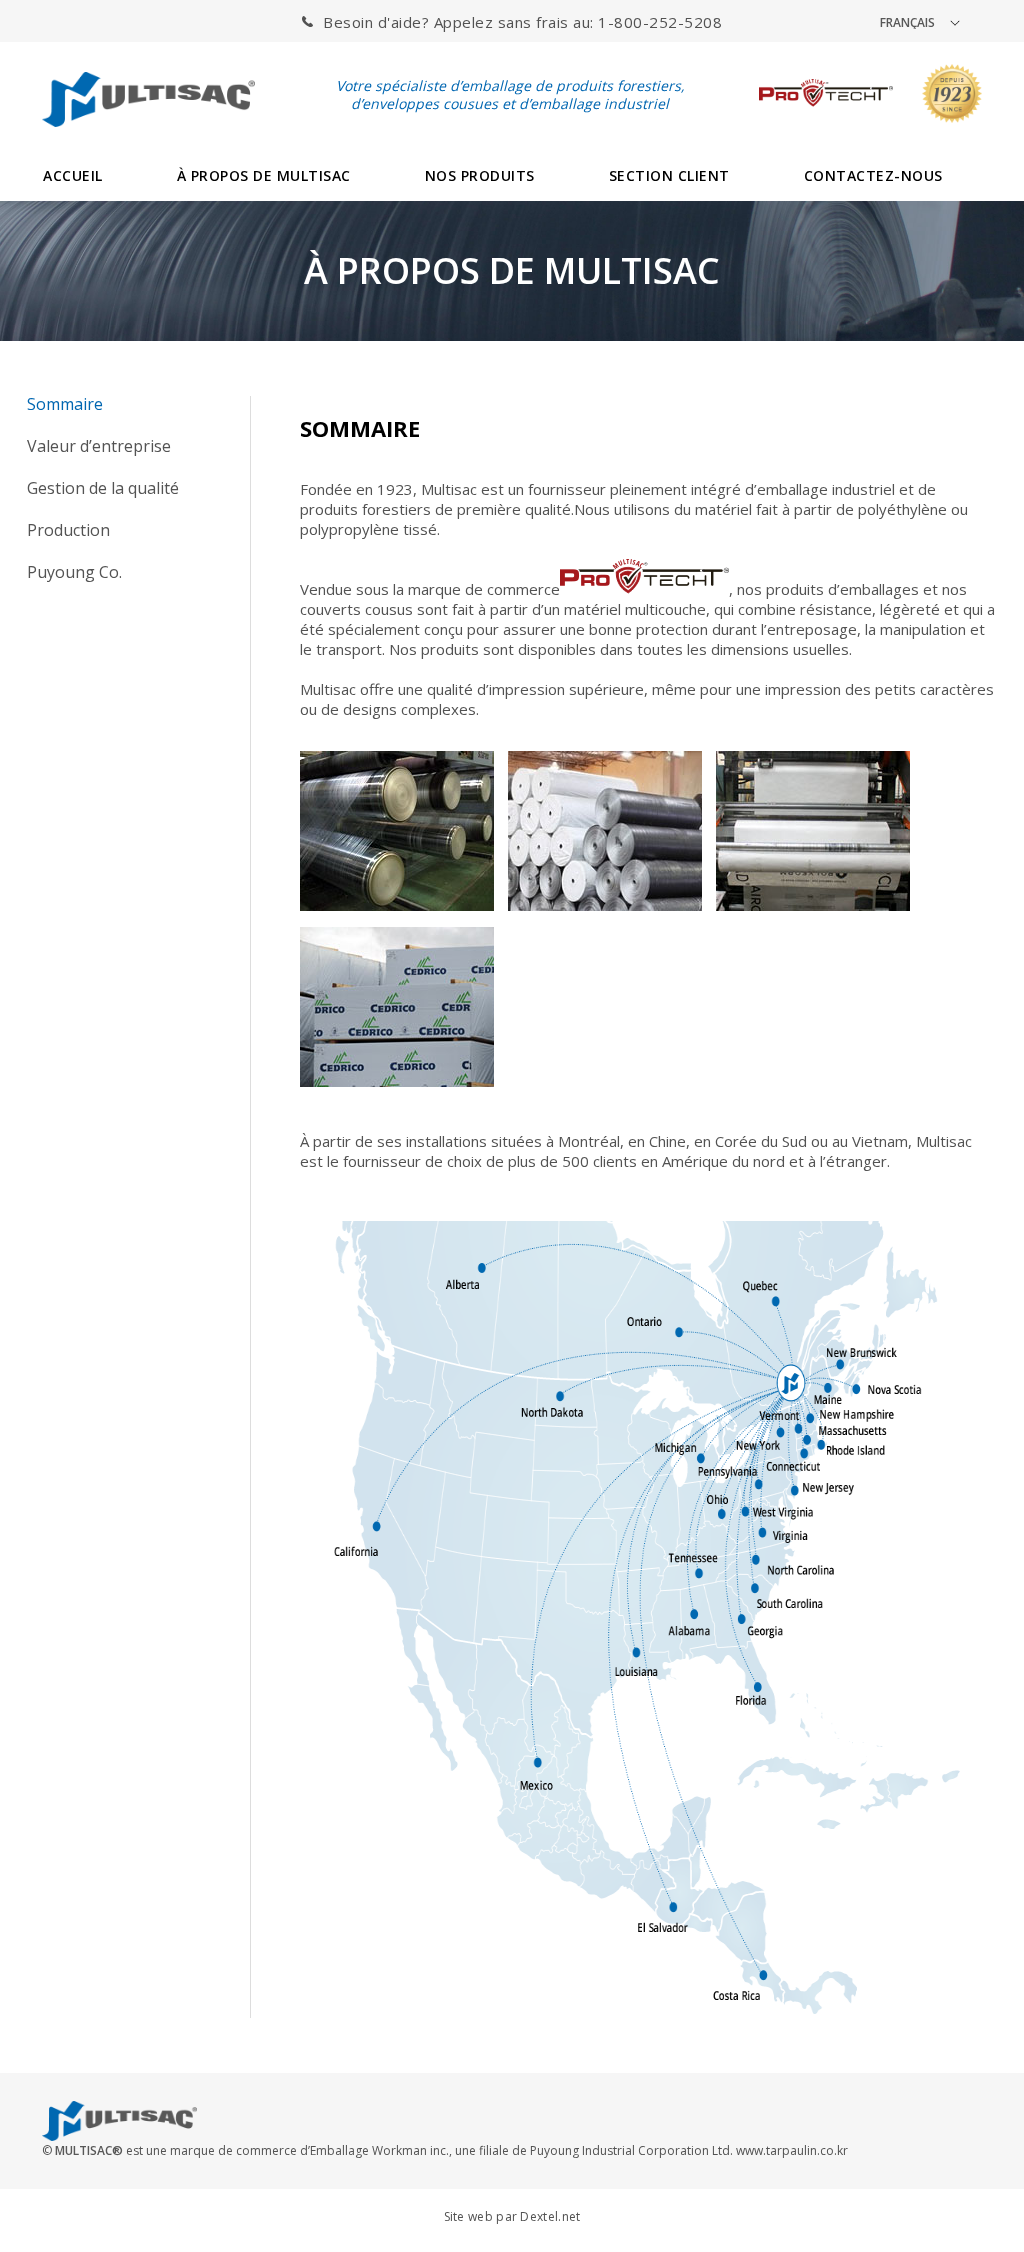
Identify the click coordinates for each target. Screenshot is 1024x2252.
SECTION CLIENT (669, 175)
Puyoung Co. (74, 572)
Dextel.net (550, 2216)
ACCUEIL (73, 175)
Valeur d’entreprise (99, 446)
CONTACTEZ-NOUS (873, 175)
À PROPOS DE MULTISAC (264, 175)
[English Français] (930, 22)
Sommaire (65, 404)
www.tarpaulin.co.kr (792, 2150)
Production (68, 530)
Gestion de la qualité (103, 488)
